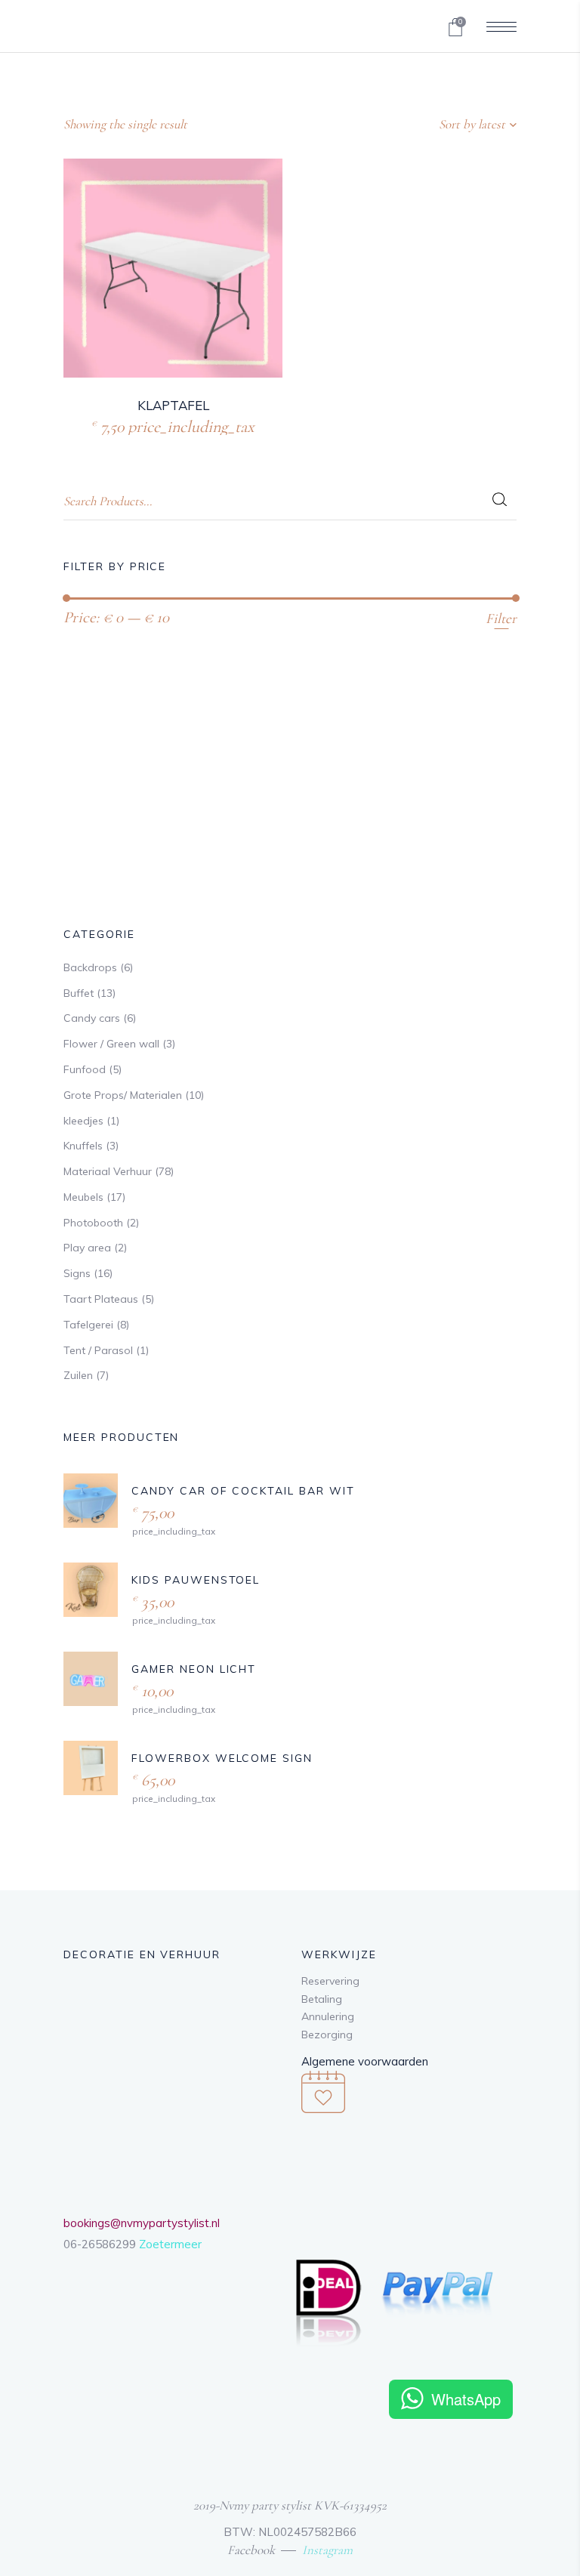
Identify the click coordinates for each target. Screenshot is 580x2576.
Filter (501, 618)
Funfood (85, 1069)
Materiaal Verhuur (108, 1171)
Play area (87, 1248)
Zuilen (78, 1375)
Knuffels (83, 1146)
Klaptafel (173, 405)
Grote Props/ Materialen (123, 1095)
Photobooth (93, 1223)
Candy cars (92, 1018)
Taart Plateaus (101, 1299)
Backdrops (90, 967)
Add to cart (141, 425)
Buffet (79, 993)
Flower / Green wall (111, 1044)
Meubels (83, 1197)
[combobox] (422, 125)
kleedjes (83, 1121)
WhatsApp (466, 2399)
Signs (77, 1273)
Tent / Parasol (98, 1350)
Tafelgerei (88, 1325)
